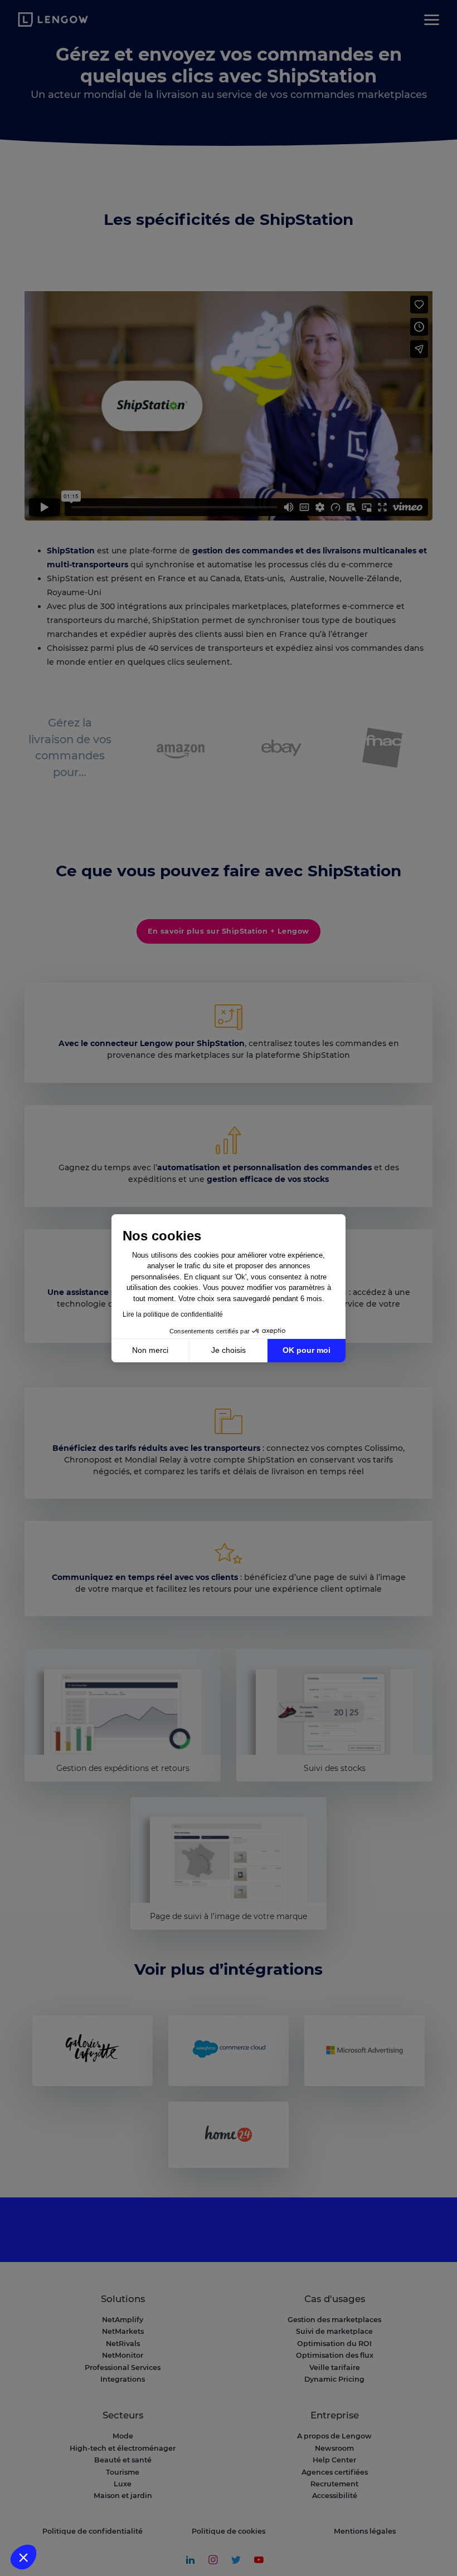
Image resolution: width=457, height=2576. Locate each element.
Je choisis (229, 1350)
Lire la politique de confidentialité (173, 1314)
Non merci (150, 1350)
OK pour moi (307, 1350)
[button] (23, 2557)
